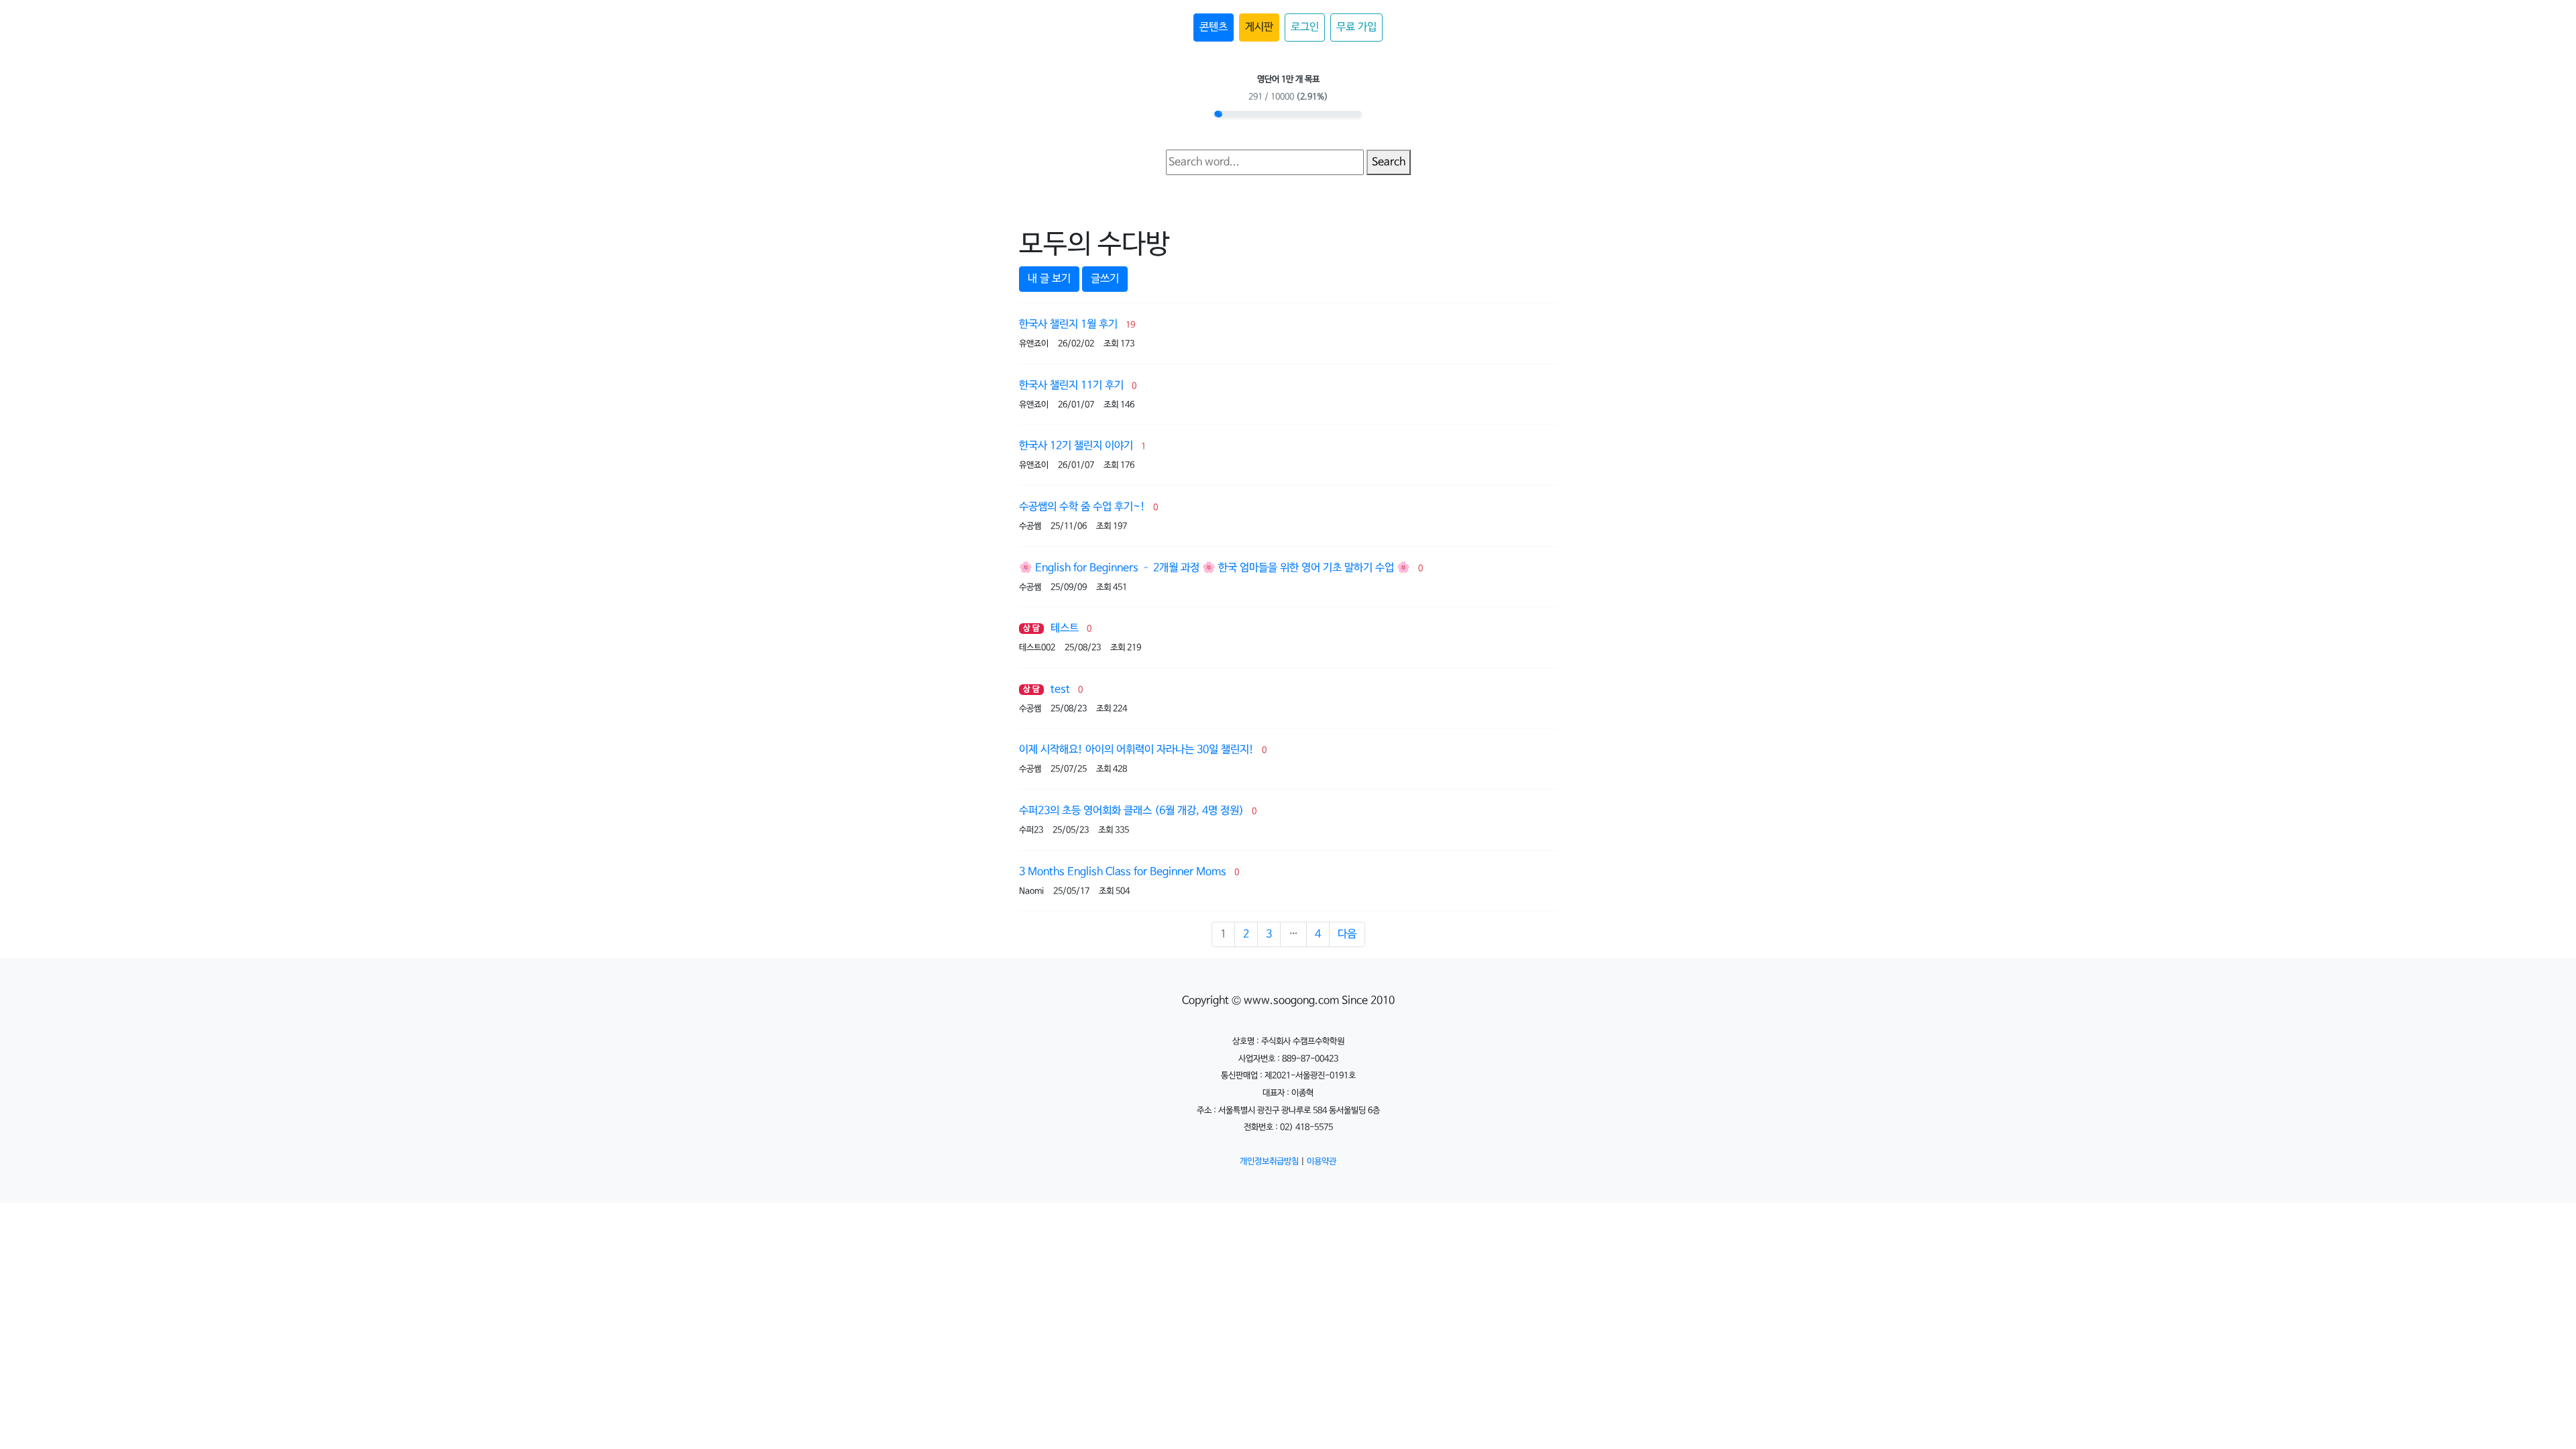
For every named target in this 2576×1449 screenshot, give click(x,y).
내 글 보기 (1049, 279)
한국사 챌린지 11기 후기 (1071, 385)
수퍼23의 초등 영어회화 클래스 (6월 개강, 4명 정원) (1131, 811)
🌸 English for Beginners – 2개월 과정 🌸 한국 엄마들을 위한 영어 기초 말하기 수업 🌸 (1215, 568)
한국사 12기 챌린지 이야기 (1076, 446)
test (1060, 689)
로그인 (1305, 27)
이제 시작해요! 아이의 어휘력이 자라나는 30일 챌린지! (1136, 750)
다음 (1347, 934)
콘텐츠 (1214, 27)
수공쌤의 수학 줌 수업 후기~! (1082, 507)
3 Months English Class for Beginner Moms (1123, 872)
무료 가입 (1356, 27)
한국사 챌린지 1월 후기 (1068, 324)
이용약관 (1322, 1162)
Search (1389, 162)
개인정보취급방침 (1269, 1162)
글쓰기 (1105, 279)
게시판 (1259, 27)
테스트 (1065, 628)
